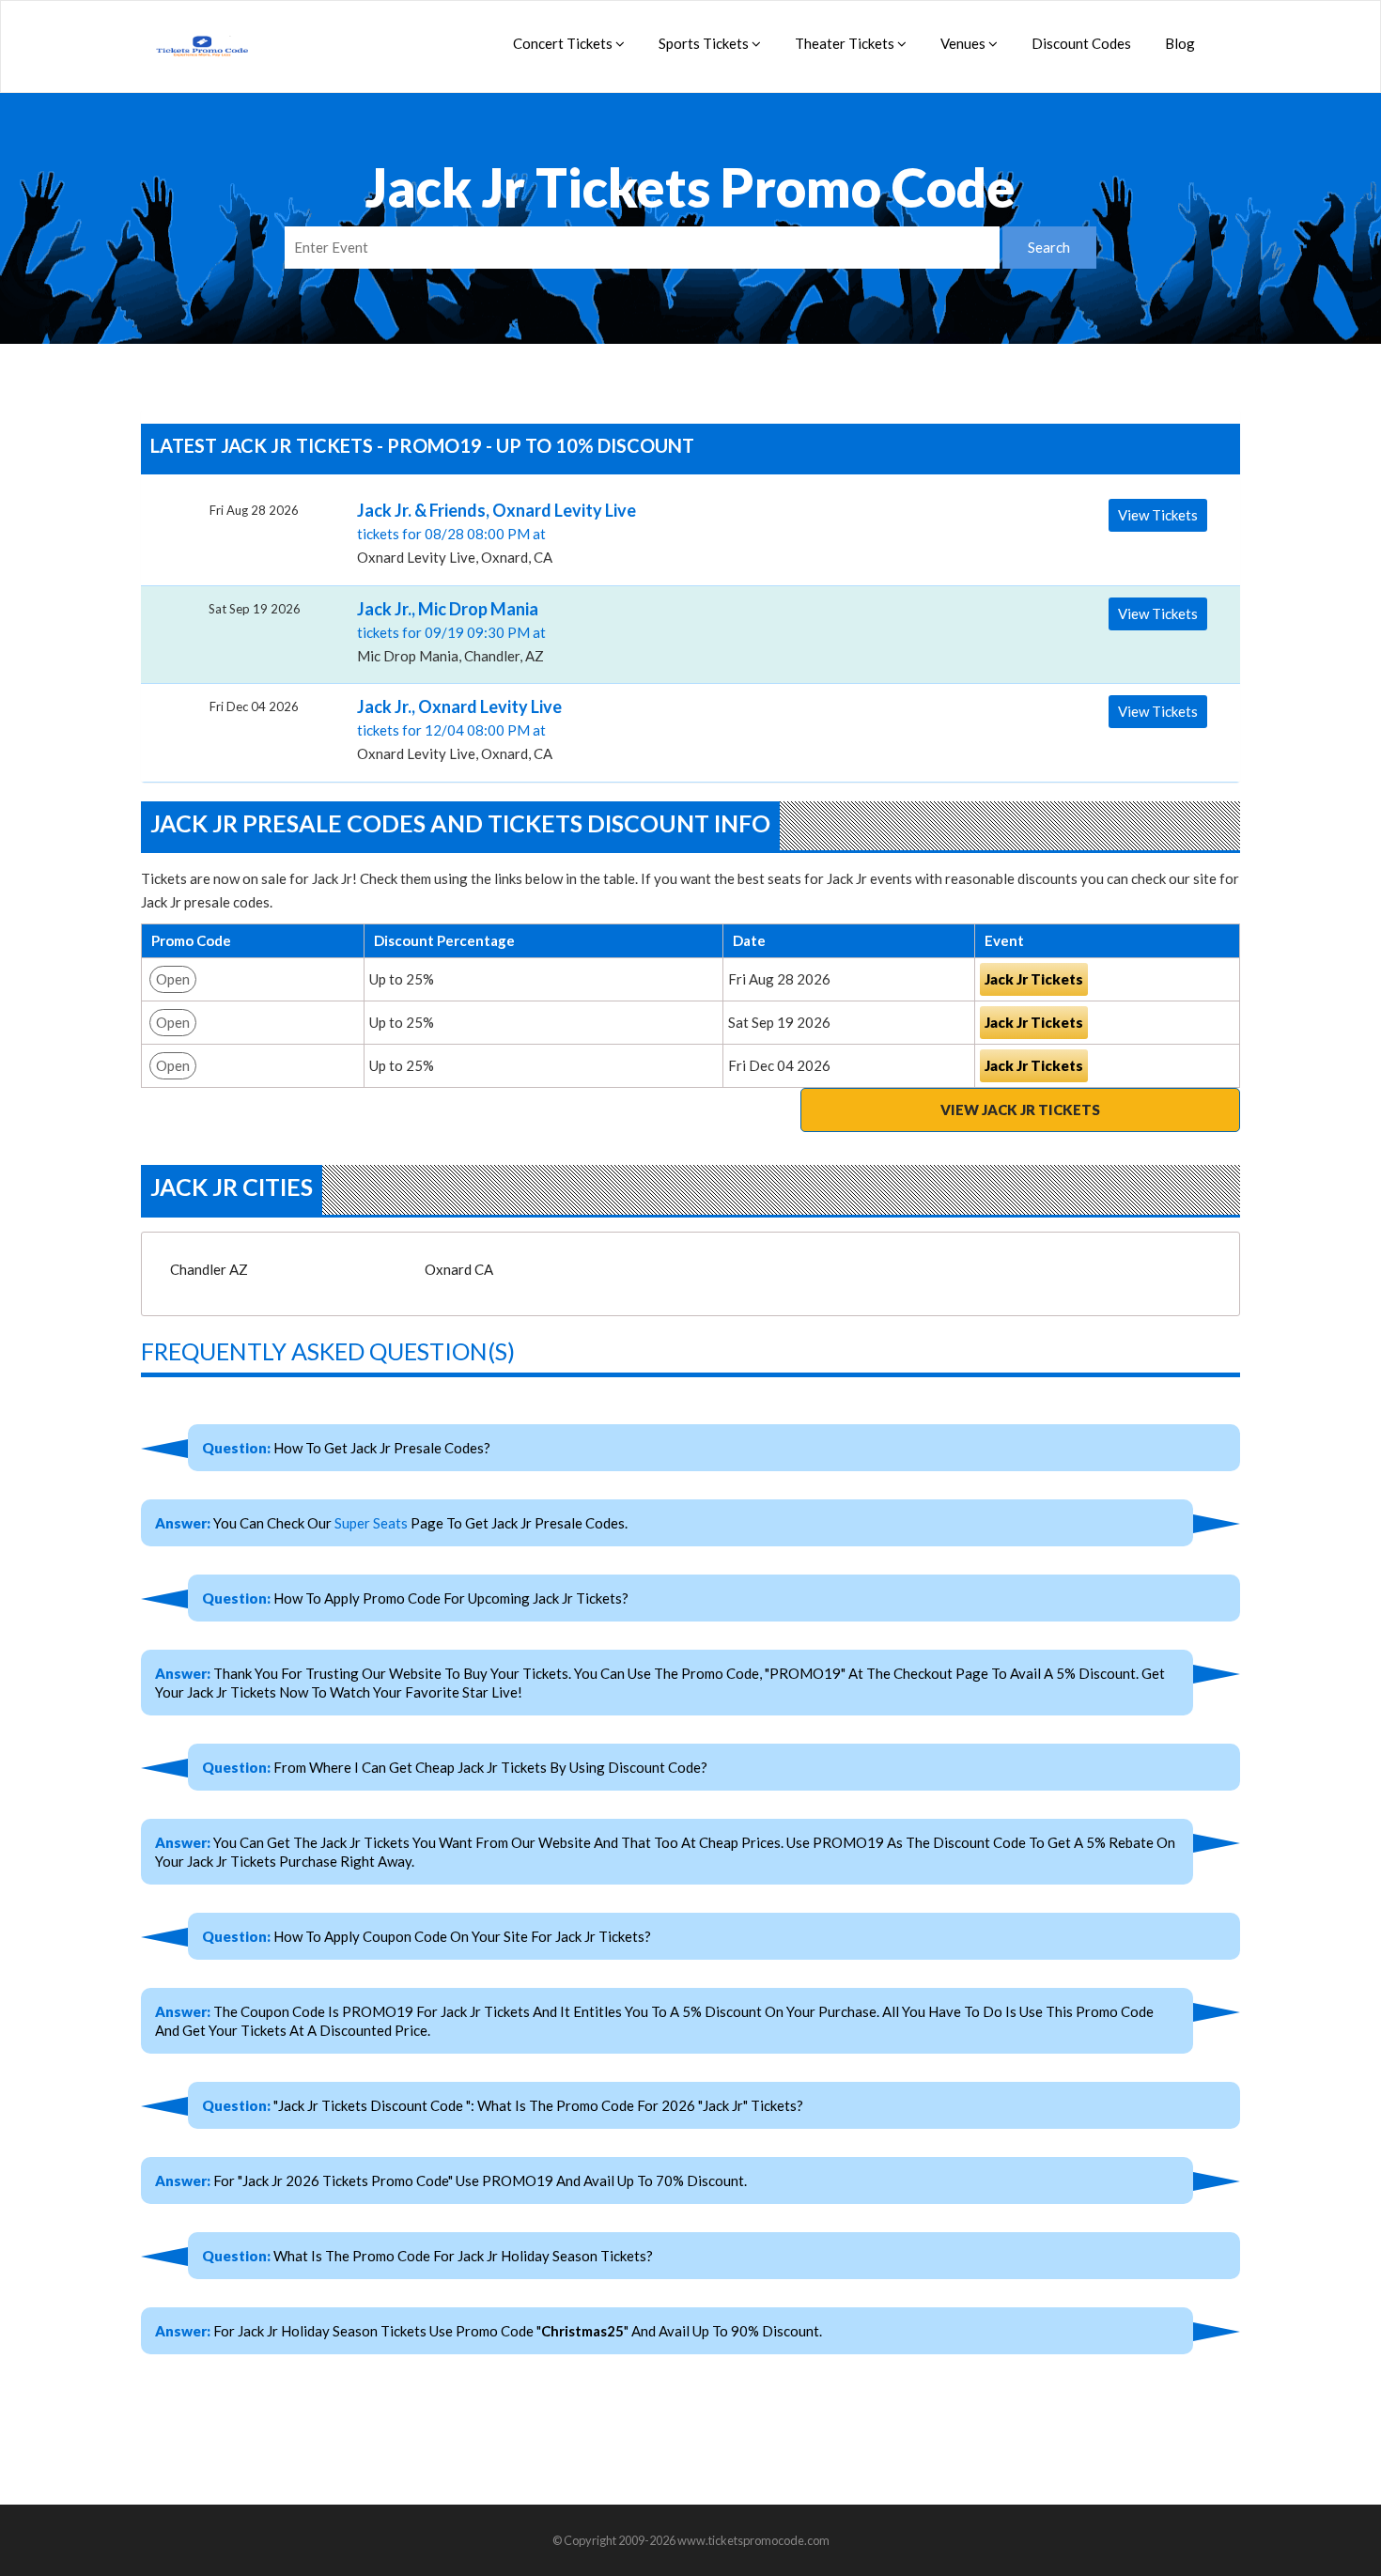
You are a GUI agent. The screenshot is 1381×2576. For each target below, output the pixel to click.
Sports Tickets (705, 43)
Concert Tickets (564, 43)
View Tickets (1158, 515)
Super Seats (371, 1523)
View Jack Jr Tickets (1020, 1110)
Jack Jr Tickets (1034, 979)
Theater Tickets (846, 43)
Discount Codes (1081, 43)
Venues (964, 43)
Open (173, 979)
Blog (1180, 43)
